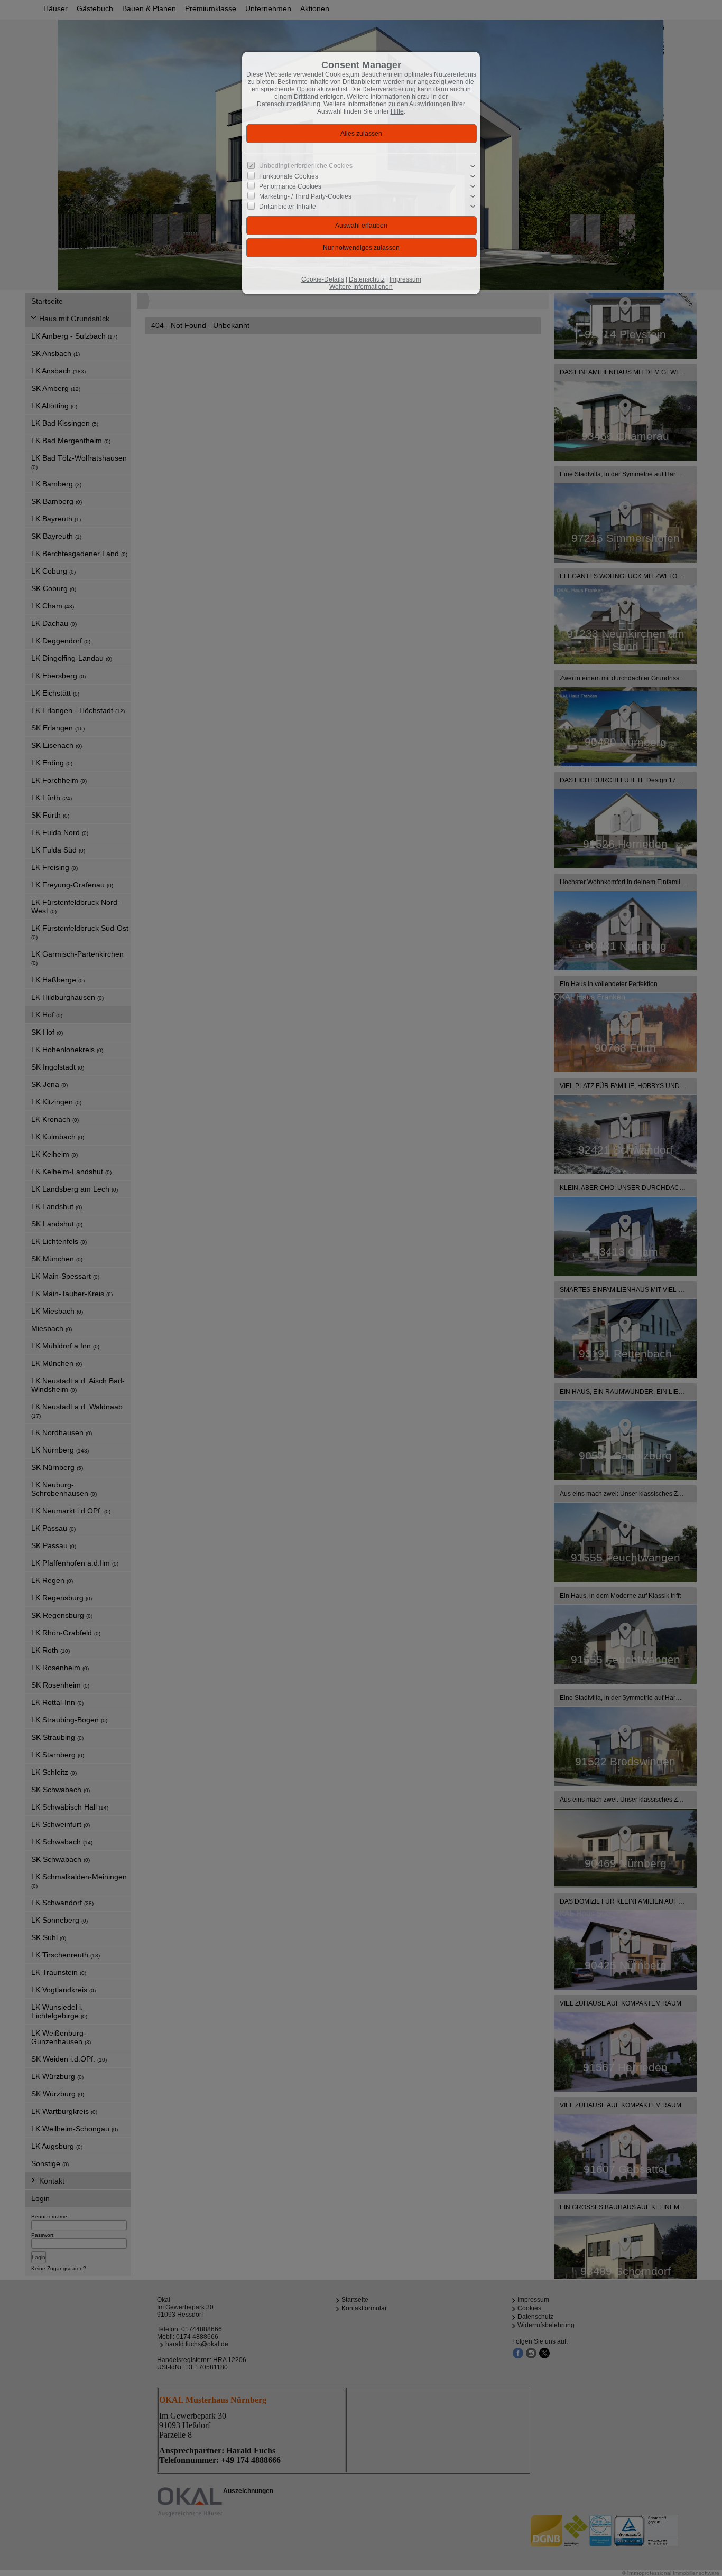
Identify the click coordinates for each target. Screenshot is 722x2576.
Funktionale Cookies (289, 176)
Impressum (405, 279)
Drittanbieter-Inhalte (288, 207)
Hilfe (397, 111)
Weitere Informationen (361, 287)
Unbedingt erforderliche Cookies (306, 166)
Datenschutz (367, 279)
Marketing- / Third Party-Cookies (305, 196)
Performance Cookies (290, 186)
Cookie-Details (323, 279)
